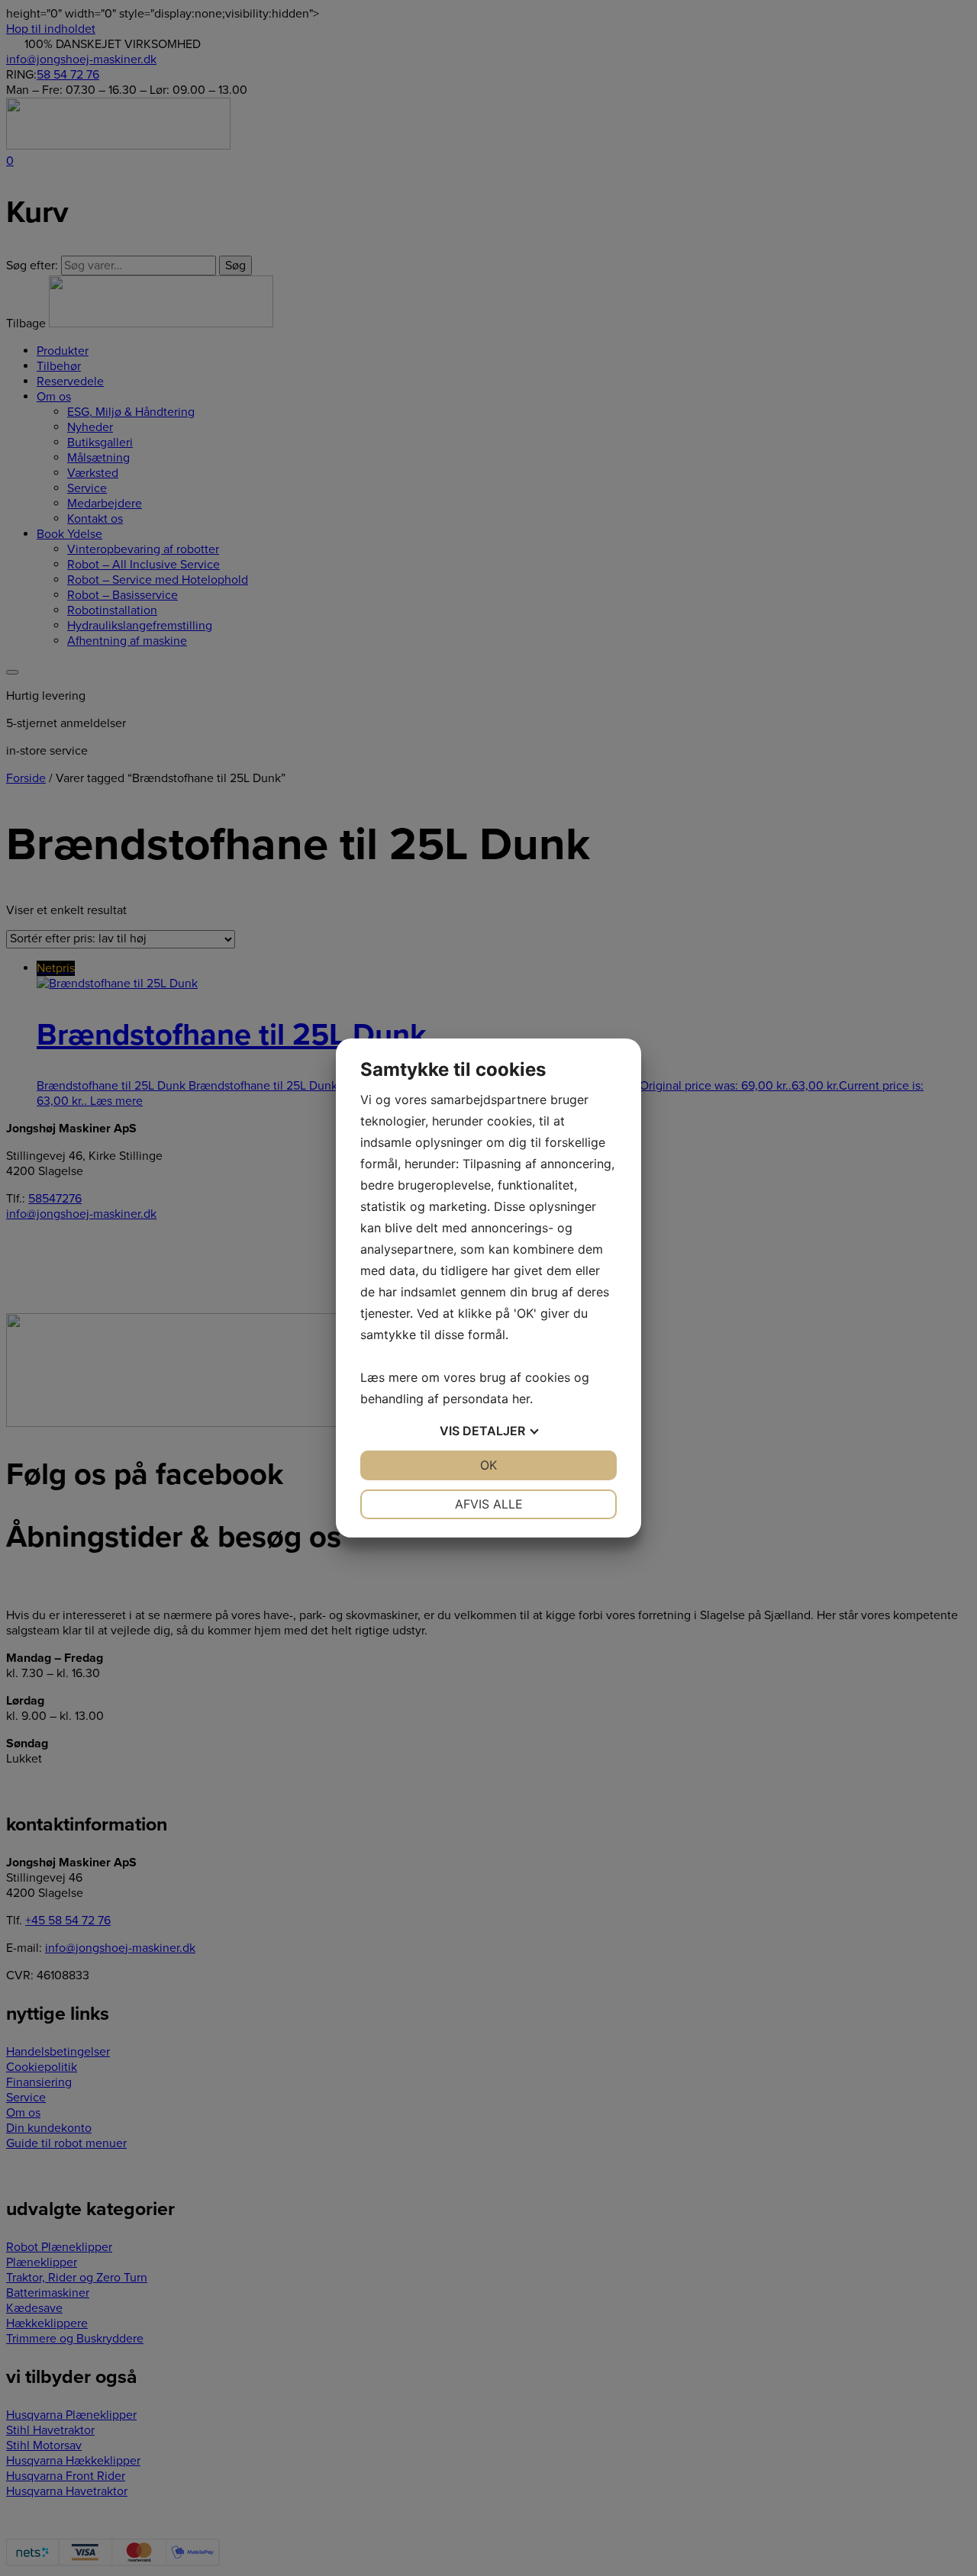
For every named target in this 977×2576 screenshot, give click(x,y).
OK (488, 1465)
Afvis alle (489, 1504)
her (521, 1399)
